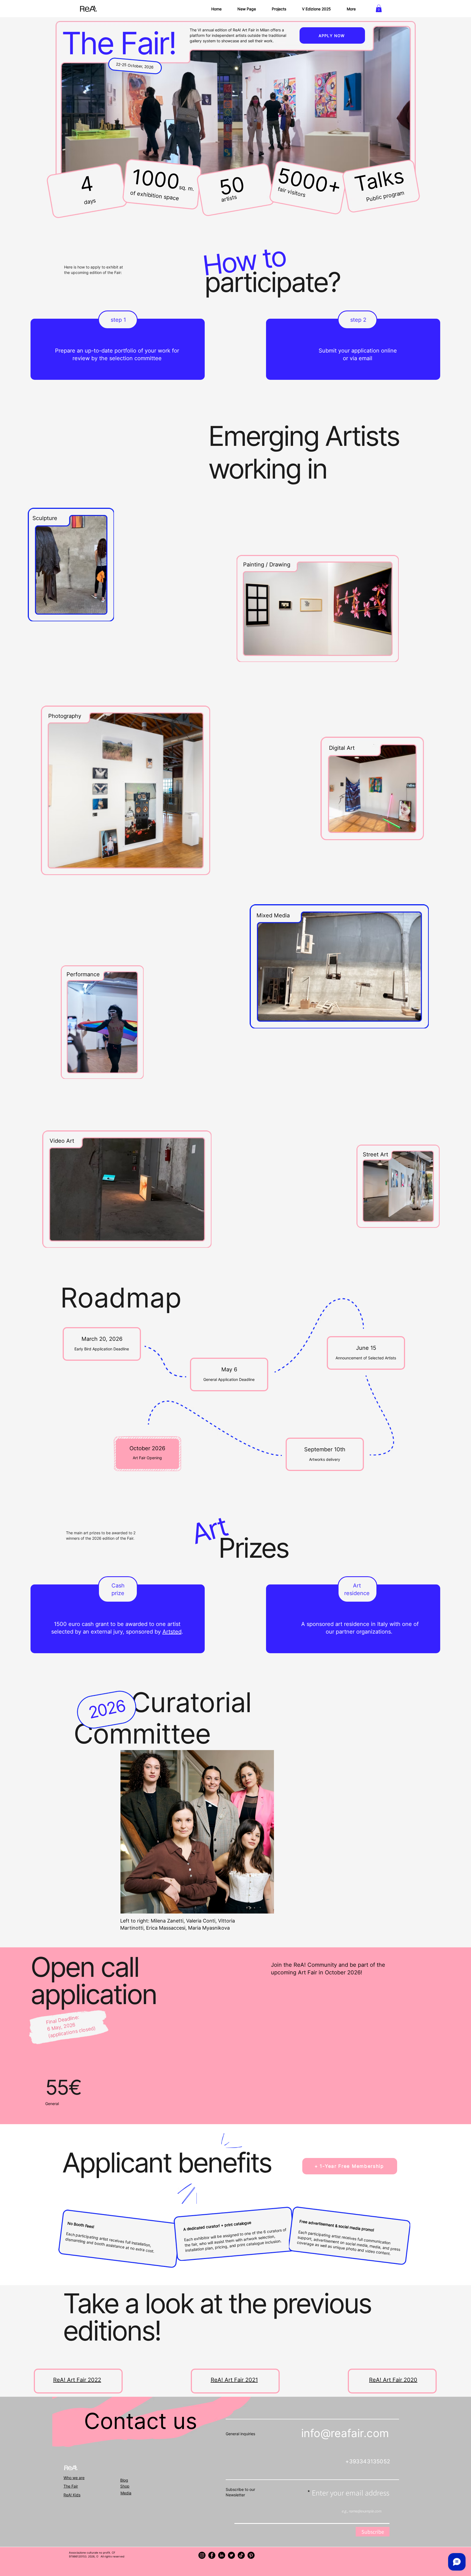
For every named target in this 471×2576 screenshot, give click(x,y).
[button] (379, 8)
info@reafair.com (345, 2433)
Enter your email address (351, 2493)
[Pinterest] (251, 2555)
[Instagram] (202, 2555)
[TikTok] (241, 2555)
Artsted (172, 1632)
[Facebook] (212, 2555)
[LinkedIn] (222, 2555)
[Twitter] (231, 2555)
